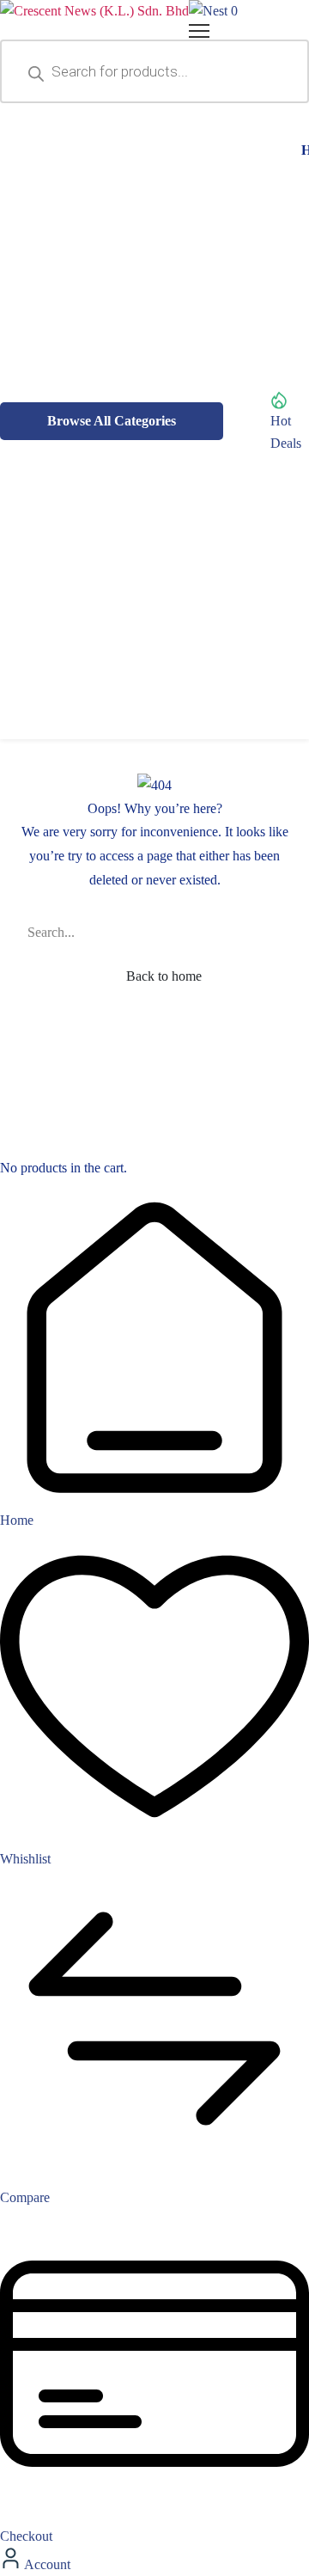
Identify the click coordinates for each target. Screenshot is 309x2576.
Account (46, 2564)
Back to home (162, 976)
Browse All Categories (112, 421)
